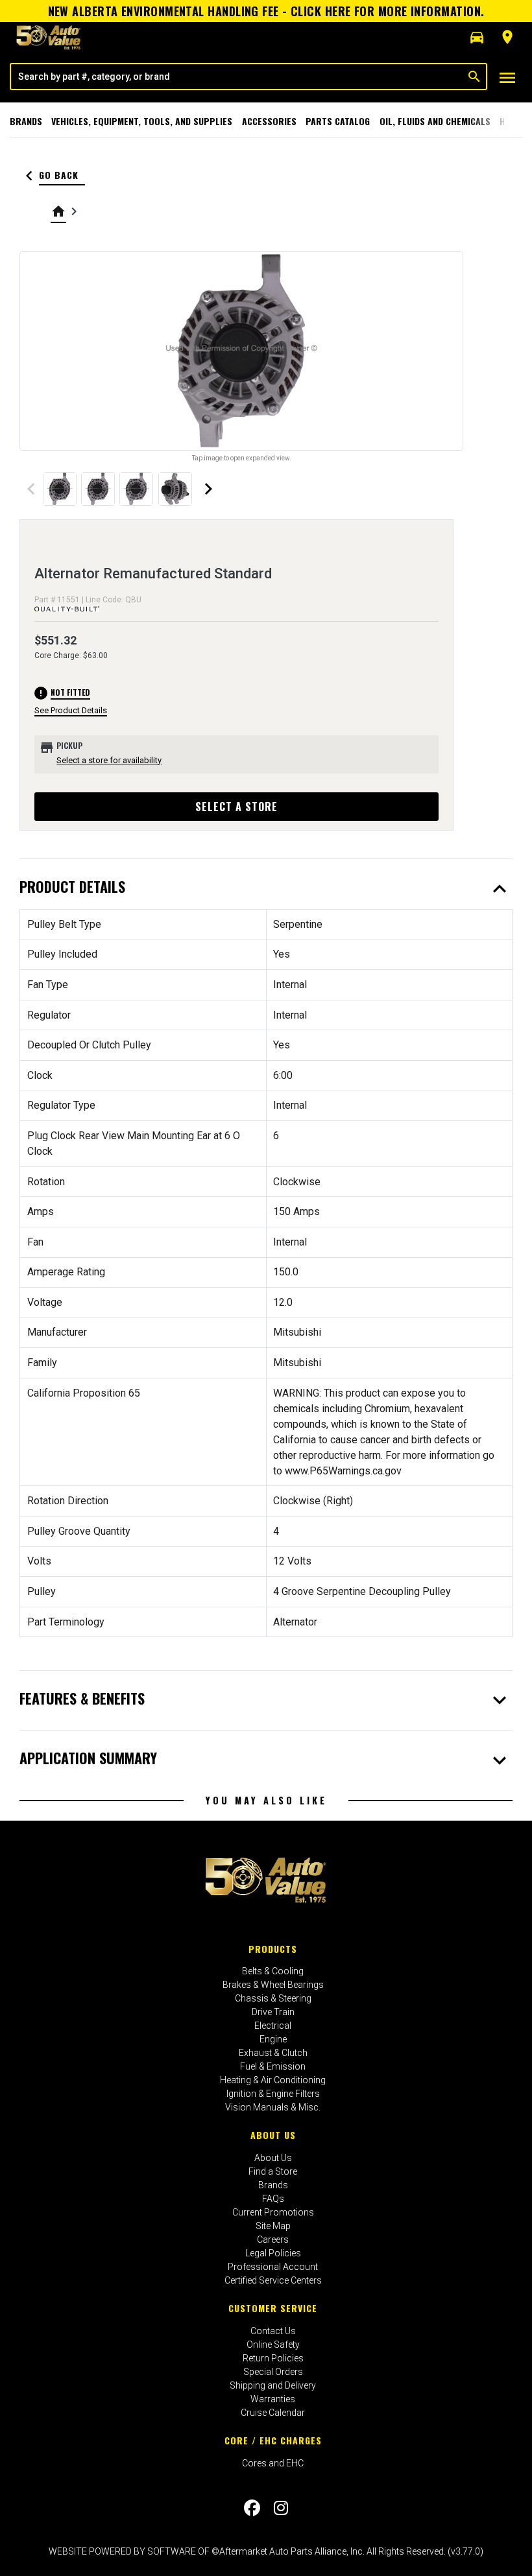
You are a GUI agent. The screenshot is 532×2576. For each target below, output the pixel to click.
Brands (26, 121)
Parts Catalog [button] (338, 121)
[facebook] (252, 2508)
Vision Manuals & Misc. (273, 2107)
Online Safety (273, 2345)
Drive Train (273, 2012)
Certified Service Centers (273, 2280)
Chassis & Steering (273, 1998)
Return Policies (273, 2358)
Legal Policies (273, 2253)
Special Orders (273, 2372)
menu (507, 78)
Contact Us (273, 2331)
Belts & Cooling (273, 1971)
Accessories (269, 121)
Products (273, 1949)
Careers (273, 2239)
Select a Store (236, 807)
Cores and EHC (273, 2463)
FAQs (273, 2199)
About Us (273, 2135)
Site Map (273, 2226)
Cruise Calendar (273, 2413)
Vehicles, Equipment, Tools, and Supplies (142, 121)
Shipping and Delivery (273, 2385)
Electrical (273, 2026)
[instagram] (281, 2508)
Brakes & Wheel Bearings (273, 1985)
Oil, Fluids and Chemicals (435, 121)
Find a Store (273, 2171)
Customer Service (273, 2308)
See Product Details (71, 710)
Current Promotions (273, 2212)
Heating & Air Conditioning (273, 2080)
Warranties (273, 2399)
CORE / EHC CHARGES (273, 2440)
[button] (477, 38)
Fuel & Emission (273, 2066)
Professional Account (273, 2267)
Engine (273, 2039)
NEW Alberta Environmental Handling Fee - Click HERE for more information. (266, 11)
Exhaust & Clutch (273, 2053)
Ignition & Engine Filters (273, 2094)
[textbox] (237, 77)
